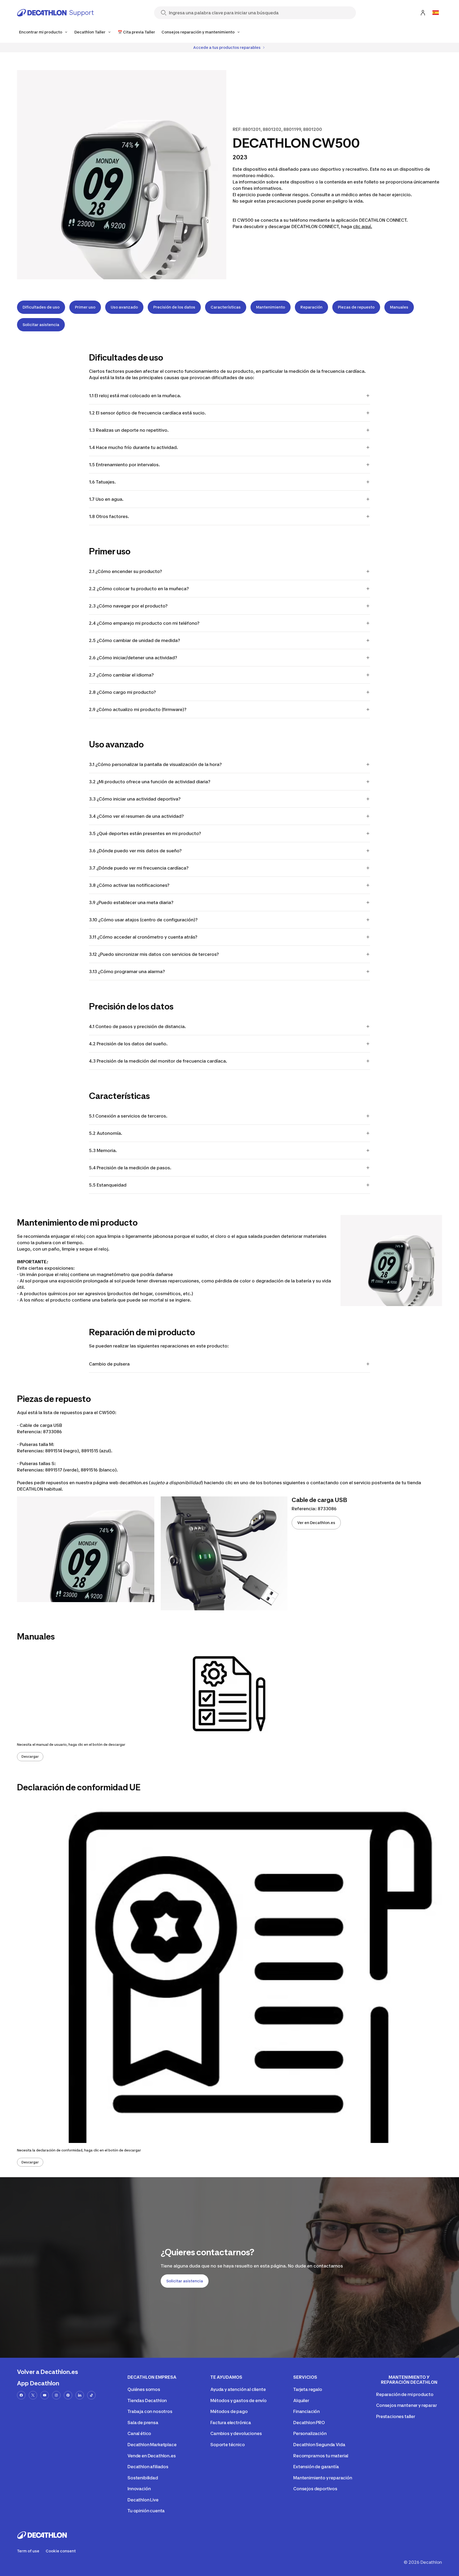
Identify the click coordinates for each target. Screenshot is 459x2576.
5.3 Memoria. (103, 1150)
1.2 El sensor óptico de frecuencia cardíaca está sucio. (147, 413)
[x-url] (33, 2395)
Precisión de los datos (174, 307)
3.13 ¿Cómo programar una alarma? (127, 972)
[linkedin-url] (80, 2395)
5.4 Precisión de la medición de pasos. (130, 1168)
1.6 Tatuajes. (102, 482)
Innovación (139, 2489)
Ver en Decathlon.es (316, 1523)
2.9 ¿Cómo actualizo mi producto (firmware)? (138, 709)
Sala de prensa (143, 2423)
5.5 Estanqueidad (108, 1185)
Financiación (307, 2411)
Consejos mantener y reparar (407, 2405)
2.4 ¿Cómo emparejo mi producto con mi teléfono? (144, 623)
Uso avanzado (124, 307)
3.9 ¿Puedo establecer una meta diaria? (131, 902)
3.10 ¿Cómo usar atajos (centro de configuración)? (143, 920)
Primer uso (85, 307)
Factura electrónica (231, 2423)
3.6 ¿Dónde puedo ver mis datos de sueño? (135, 851)
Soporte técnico (228, 2445)
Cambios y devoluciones (236, 2433)
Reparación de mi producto (405, 2394)
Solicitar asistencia (41, 325)
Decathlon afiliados (148, 2467)
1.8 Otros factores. (109, 516)
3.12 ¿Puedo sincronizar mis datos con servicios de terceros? (154, 954)
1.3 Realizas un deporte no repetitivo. (129, 430)
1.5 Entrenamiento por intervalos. (124, 465)
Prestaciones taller (396, 2416)
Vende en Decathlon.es (152, 2456)
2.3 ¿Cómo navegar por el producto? (128, 606)
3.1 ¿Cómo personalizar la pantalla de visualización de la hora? (155, 764)
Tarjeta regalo (308, 2389)
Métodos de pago (229, 2411)
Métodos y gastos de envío (239, 2400)
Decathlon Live (143, 2500)
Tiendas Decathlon (147, 2400)
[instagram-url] (56, 2395)
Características (226, 307)
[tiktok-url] (91, 2395)
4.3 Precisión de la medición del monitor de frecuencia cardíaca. (158, 1061)
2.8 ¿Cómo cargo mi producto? (122, 692)
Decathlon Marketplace (152, 2445)
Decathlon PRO (309, 2423)
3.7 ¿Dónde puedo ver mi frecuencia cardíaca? (139, 868)
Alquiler (301, 2400)
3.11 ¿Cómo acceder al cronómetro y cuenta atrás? (143, 937)
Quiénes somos (144, 2389)
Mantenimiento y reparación (323, 2478)
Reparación (311, 307)
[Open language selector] (436, 13)
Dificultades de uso (41, 307)
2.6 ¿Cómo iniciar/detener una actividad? (133, 658)
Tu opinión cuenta (146, 2511)
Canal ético (139, 2433)
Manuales (399, 307)
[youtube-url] (45, 2395)
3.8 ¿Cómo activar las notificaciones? (129, 885)
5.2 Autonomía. (106, 1133)
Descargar (30, 1756)
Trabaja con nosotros (150, 2411)
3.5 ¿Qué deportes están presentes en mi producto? (145, 833)
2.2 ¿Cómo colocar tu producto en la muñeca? (139, 589)
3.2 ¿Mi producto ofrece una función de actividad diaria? (150, 782)
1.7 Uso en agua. (106, 499)
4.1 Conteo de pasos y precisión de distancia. (137, 1026)
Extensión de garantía (316, 2467)
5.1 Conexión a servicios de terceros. (128, 1116)
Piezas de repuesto (356, 307)
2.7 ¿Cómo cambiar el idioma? (121, 675)
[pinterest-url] (68, 2395)
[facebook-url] (21, 2395)
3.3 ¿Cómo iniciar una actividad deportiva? (135, 799)
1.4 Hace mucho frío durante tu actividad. (133, 447)
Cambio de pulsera (109, 1364)
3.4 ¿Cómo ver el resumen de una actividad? (136, 816)
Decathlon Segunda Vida (319, 2445)
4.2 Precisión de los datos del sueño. (128, 1044)
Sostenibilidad (143, 2478)
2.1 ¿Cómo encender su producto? (126, 571)
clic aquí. (363, 226)
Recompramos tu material (321, 2456)
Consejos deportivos (315, 2489)
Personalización (310, 2433)
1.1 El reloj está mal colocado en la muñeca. (135, 396)
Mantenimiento (271, 307)
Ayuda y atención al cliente (238, 2389)
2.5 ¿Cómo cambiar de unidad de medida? (135, 640)
